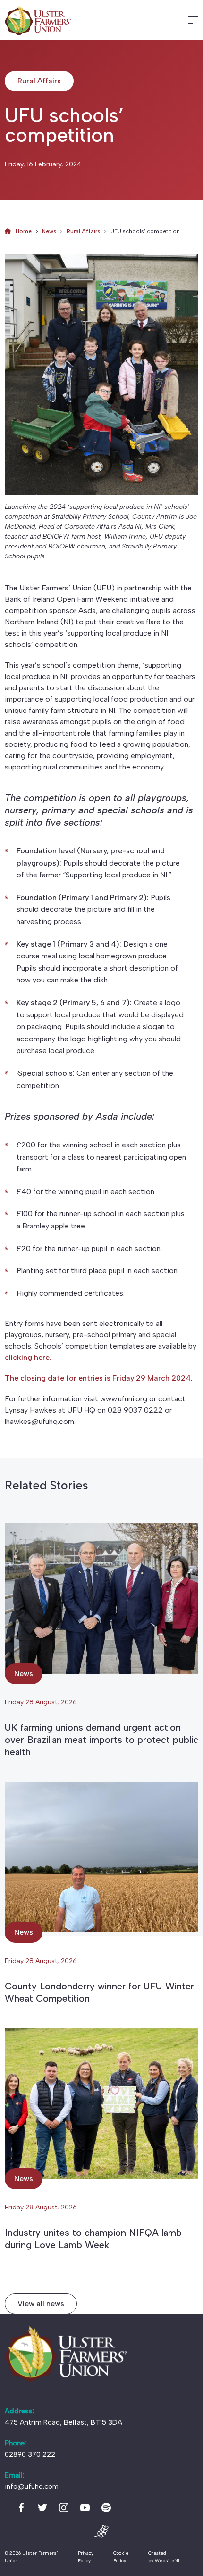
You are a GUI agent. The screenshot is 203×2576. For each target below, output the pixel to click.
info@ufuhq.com (32, 2486)
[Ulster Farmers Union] (38, 20)
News (49, 231)
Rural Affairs (83, 231)
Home (24, 231)
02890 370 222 (30, 2454)
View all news (41, 2303)
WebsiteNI (167, 2561)
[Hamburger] (193, 20)
